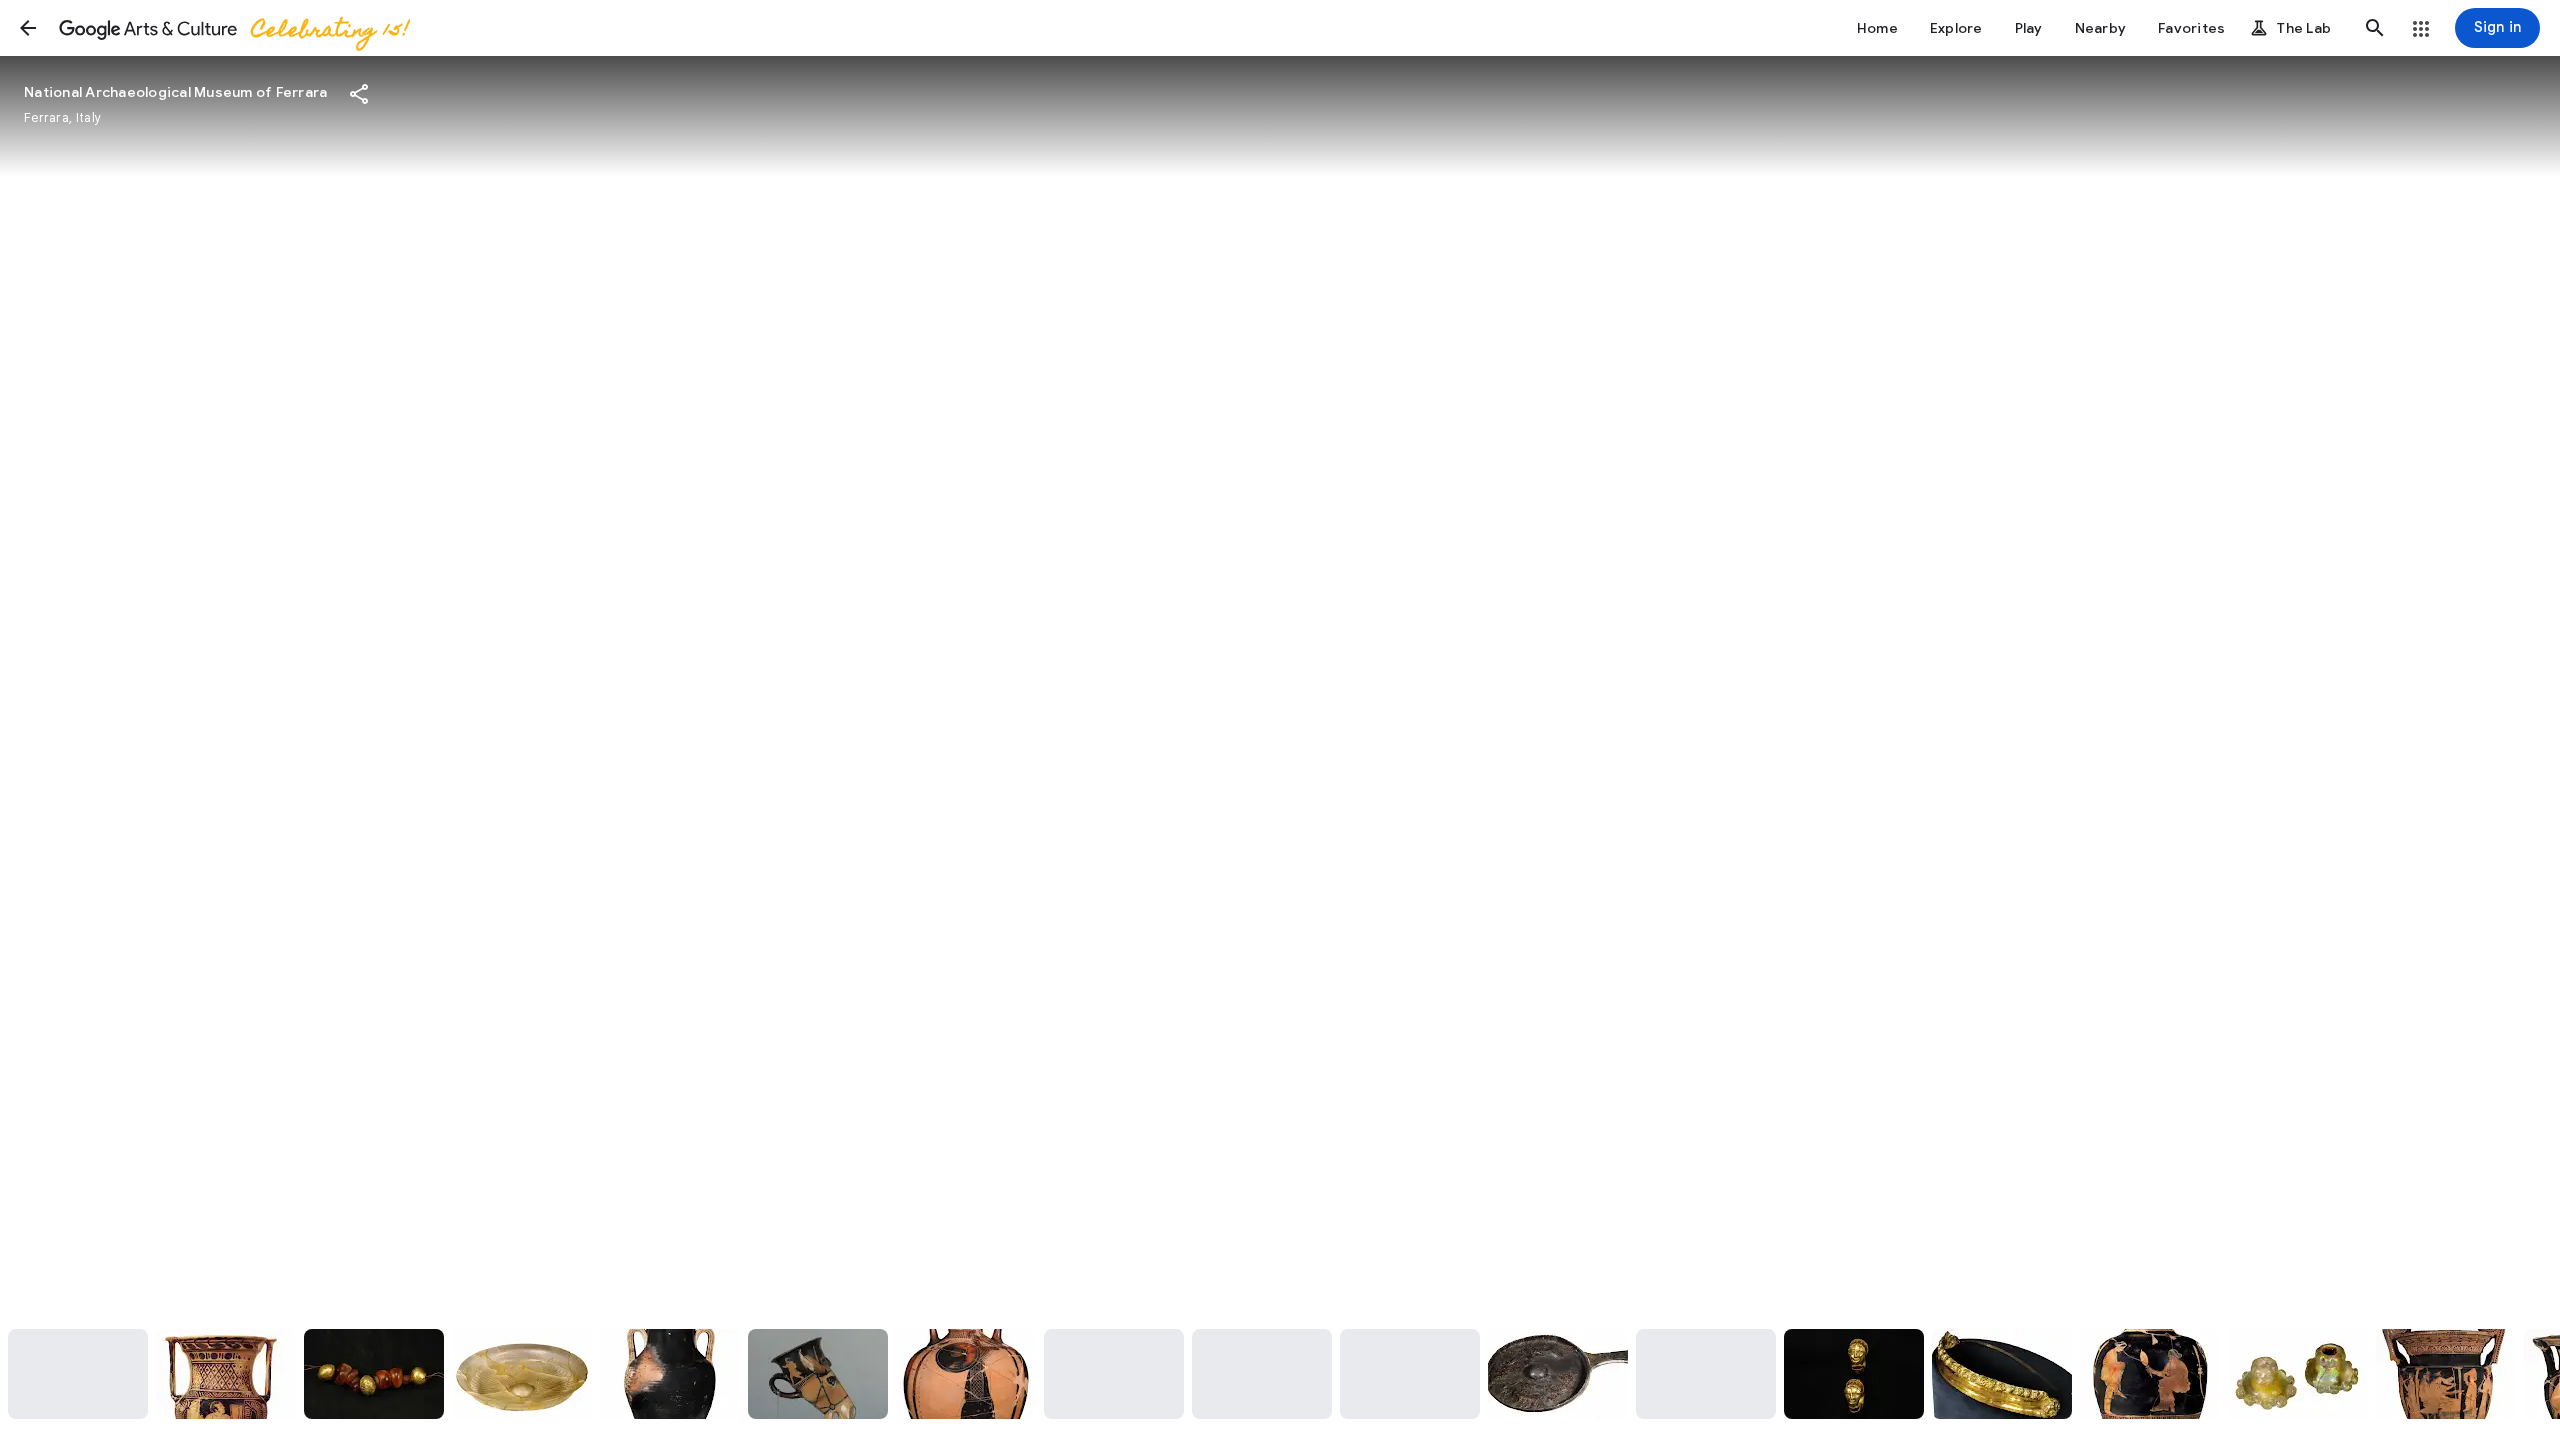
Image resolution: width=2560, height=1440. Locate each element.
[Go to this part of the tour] (78, 1374)
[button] (28, 28)
